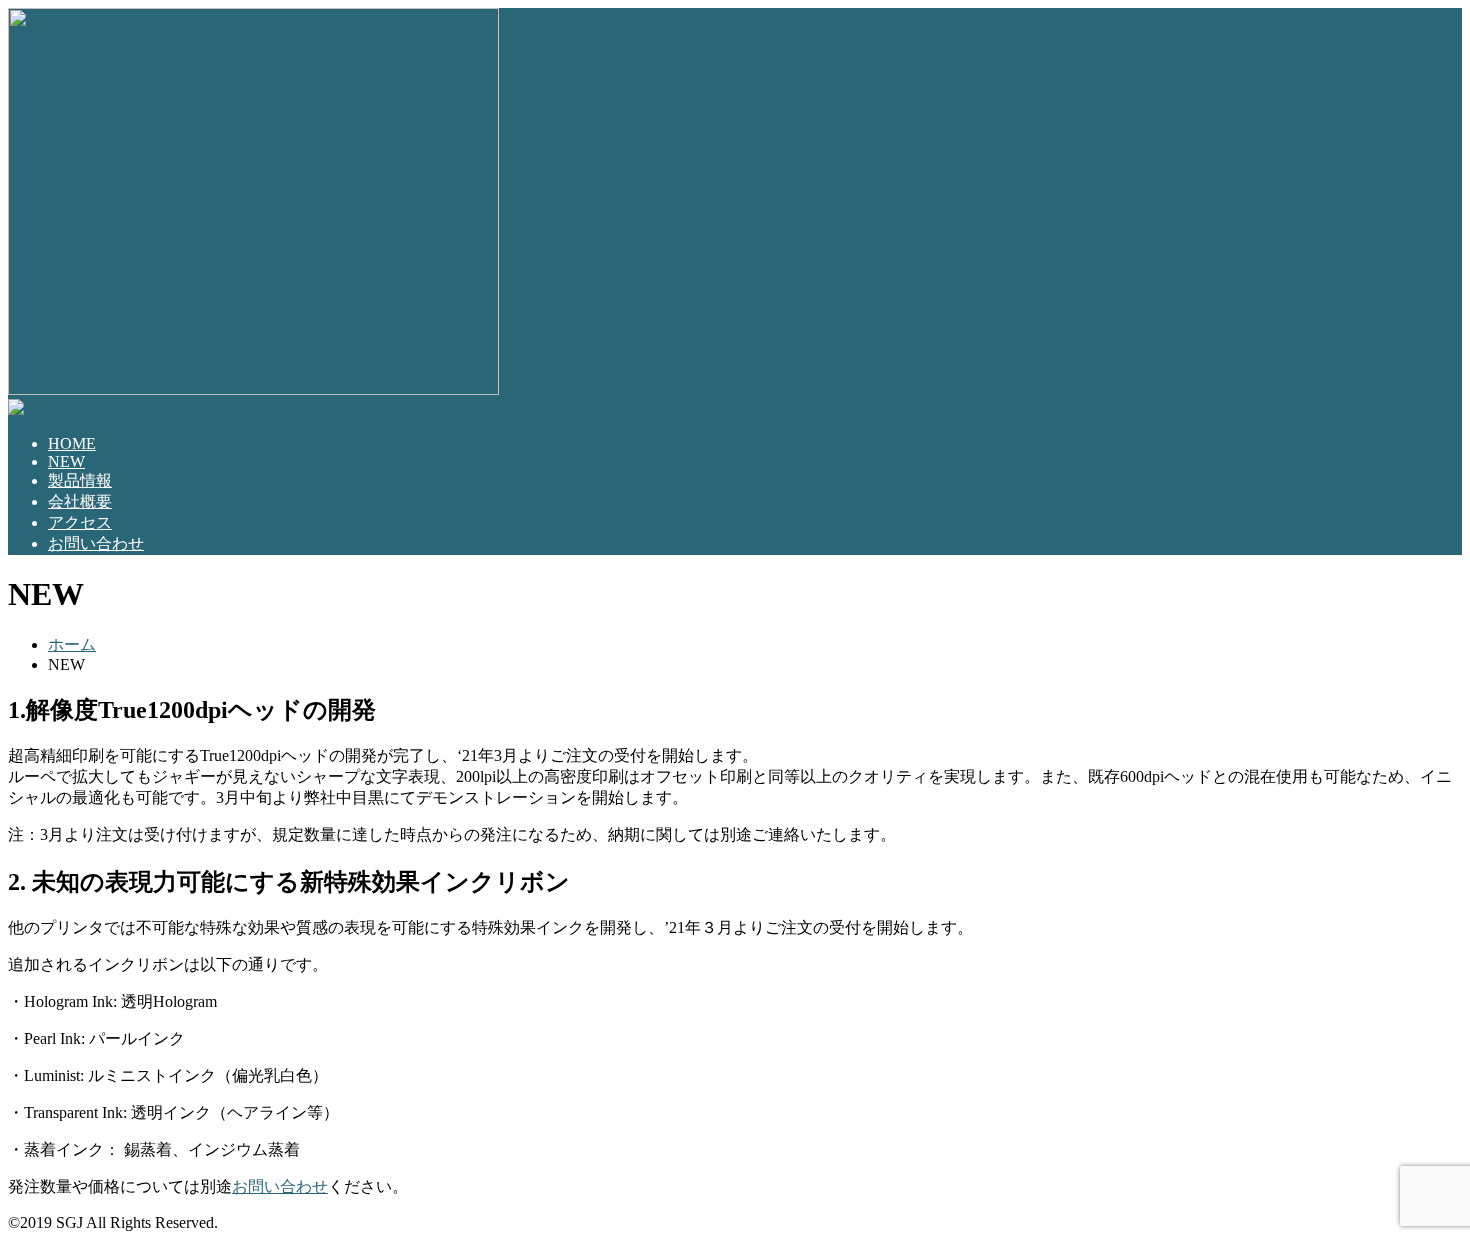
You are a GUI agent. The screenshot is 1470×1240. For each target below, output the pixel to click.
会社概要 (80, 501)
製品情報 (80, 480)
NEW (66, 461)
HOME (72, 443)
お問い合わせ (96, 543)
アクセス (80, 522)
